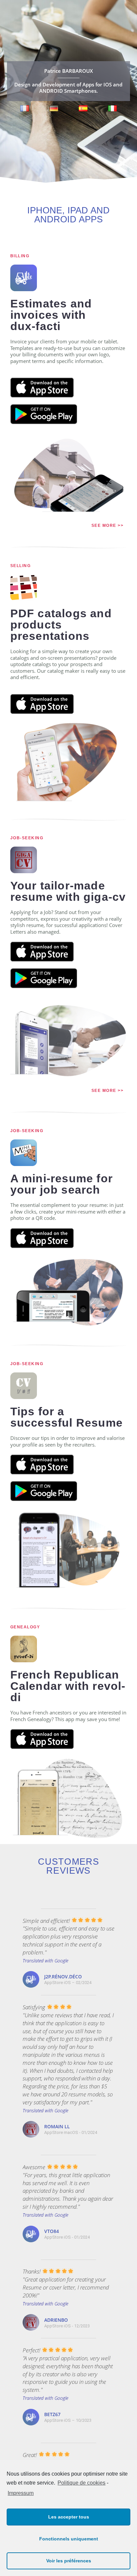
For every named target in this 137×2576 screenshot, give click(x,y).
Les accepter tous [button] (69, 2517)
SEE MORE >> (108, 526)
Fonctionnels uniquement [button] (69, 2539)
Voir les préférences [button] (69, 2561)
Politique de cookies (81, 2483)
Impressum (21, 2493)
